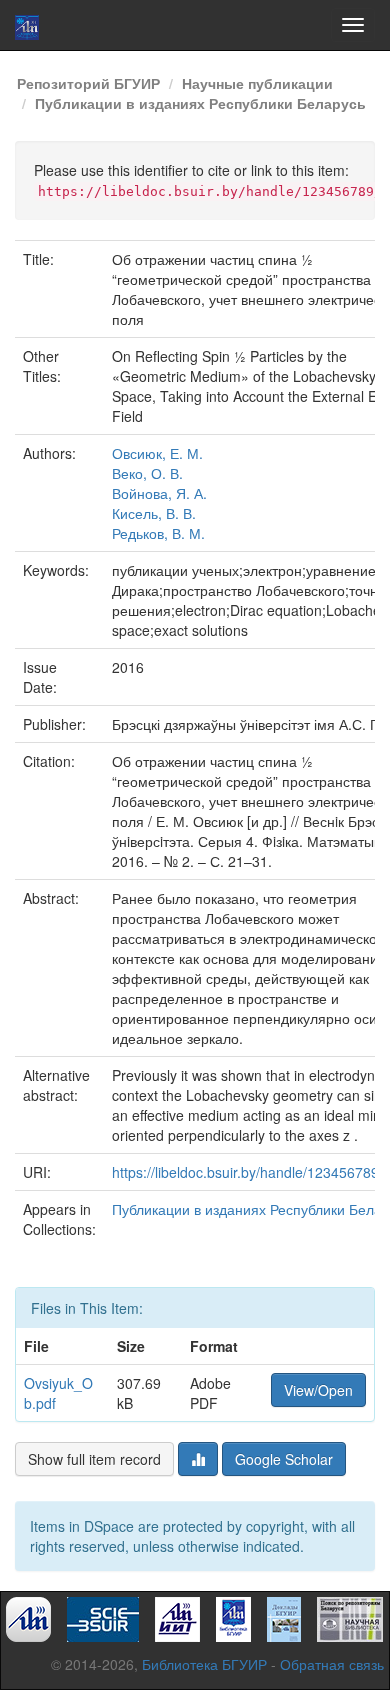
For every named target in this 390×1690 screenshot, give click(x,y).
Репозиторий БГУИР (88, 83)
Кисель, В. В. (154, 513)
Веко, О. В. (147, 473)
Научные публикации (257, 83)
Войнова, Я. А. (159, 493)
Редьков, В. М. (158, 533)
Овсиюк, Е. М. (157, 453)
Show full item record (94, 1459)
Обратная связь (332, 1664)
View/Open (318, 1390)
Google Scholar (284, 1459)
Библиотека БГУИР (204, 1664)
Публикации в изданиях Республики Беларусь (200, 103)
